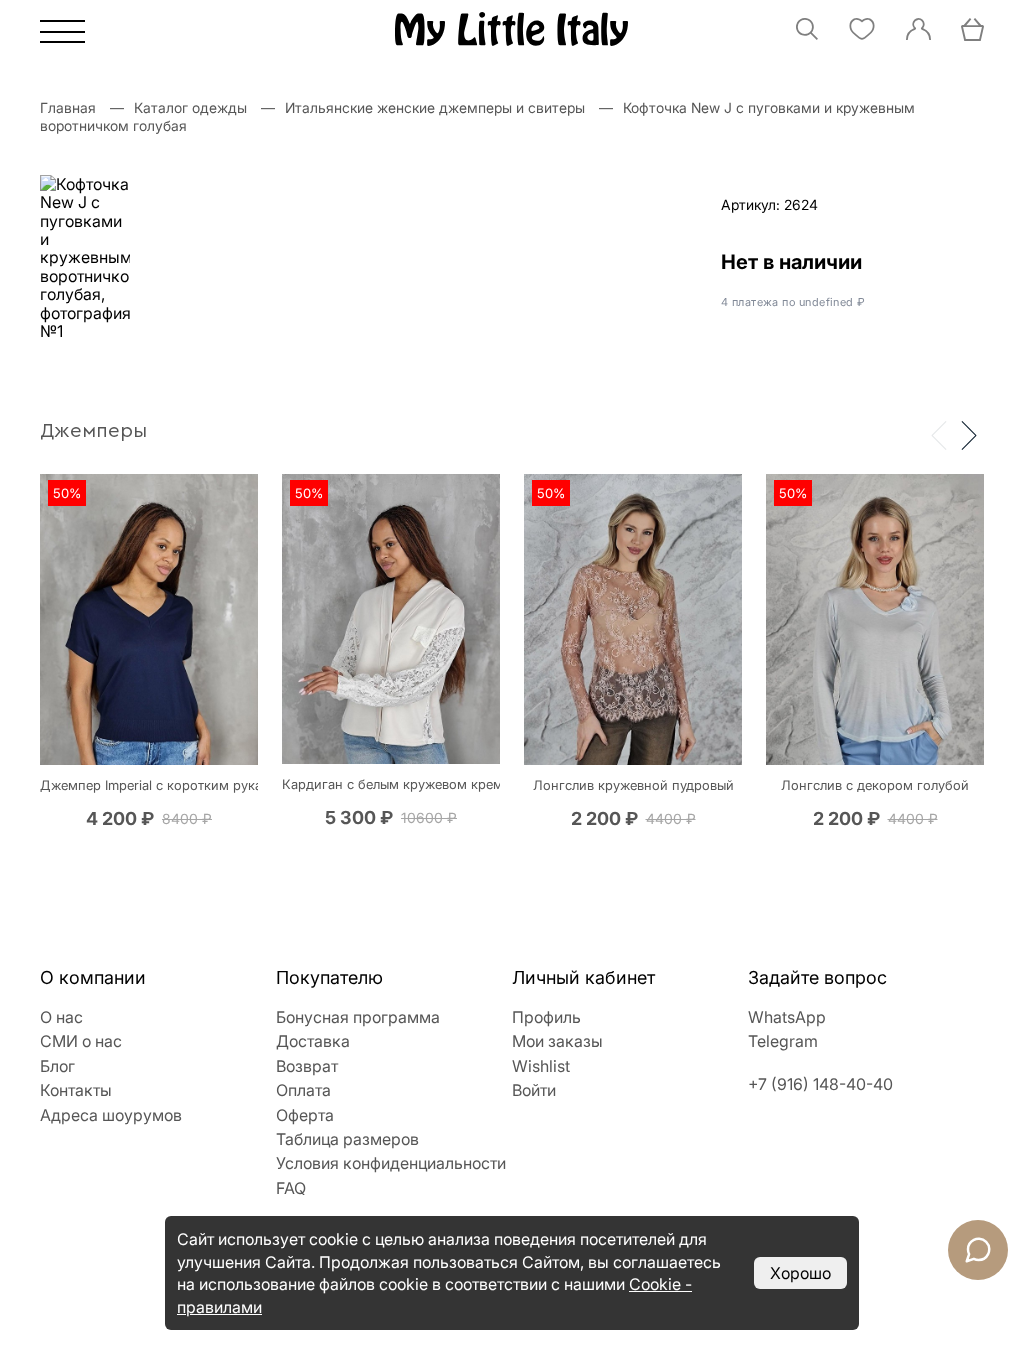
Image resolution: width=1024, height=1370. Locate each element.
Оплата (303, 1090)
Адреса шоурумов (111, 1115)
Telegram (783, 1041)
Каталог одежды (190, 107)
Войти (534, 1090)
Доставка (313, 1041)
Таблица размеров (347, 1139)
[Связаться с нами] (978, 1250)
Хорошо (800, 1273)
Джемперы (93, 431)
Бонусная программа (358, 1017)
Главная (68, 107)
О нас (61, 1017)
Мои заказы (557, 1041)
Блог (57, 1066)
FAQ (291, 1188)
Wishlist (541, 1066)
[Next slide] (969, 434)
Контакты (76, 1090)
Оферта (305, 1115)
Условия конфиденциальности (391, 1163)
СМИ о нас (81, 1041)
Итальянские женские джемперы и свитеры (435, 107)
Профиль (546, 1017)
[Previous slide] (939, 434)
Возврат (307, 1066)
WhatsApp (787, 1017)
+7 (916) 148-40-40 (820, 1084)
